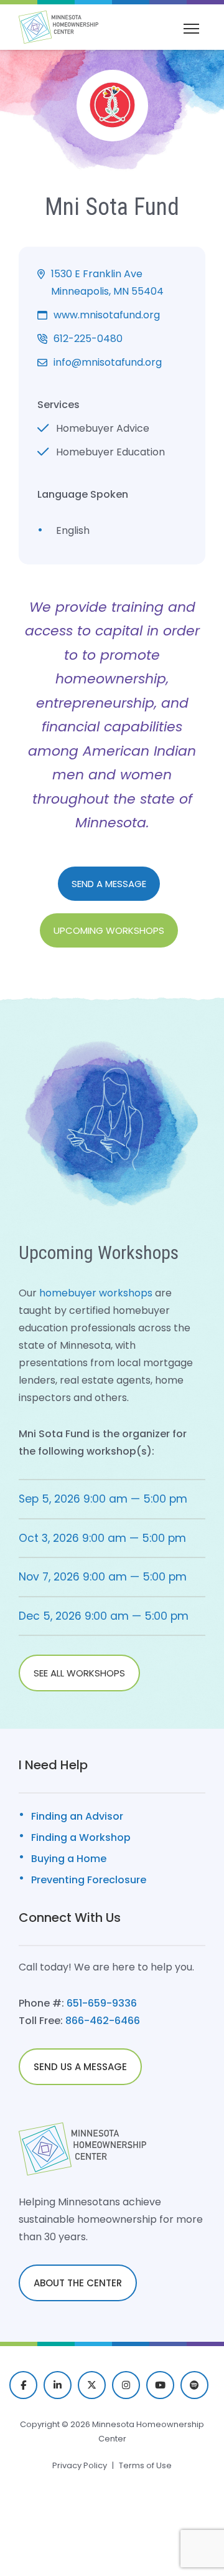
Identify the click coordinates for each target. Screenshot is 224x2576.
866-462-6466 (103, 2021)
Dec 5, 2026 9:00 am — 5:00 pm (104, 1616)
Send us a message (80, 2067)
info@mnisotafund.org (108, 362)
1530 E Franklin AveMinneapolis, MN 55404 (107, 283)
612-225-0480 (88, 339)
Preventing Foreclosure (89, 1880)
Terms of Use (145, 2465)
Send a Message (109, 884)
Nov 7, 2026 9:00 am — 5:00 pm (103, 1577)
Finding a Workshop (81, 1837)
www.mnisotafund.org (107, 315)
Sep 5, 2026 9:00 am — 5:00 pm (103, 1499)
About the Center (78, 2283)
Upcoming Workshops (109, 930)
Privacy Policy (80, 2465)
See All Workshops (79, 1673)
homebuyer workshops (96, 1293)
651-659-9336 (102, 2003)
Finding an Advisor (77, 1816)
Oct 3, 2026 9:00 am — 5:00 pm (102, 1538)
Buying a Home (69, 1859)
